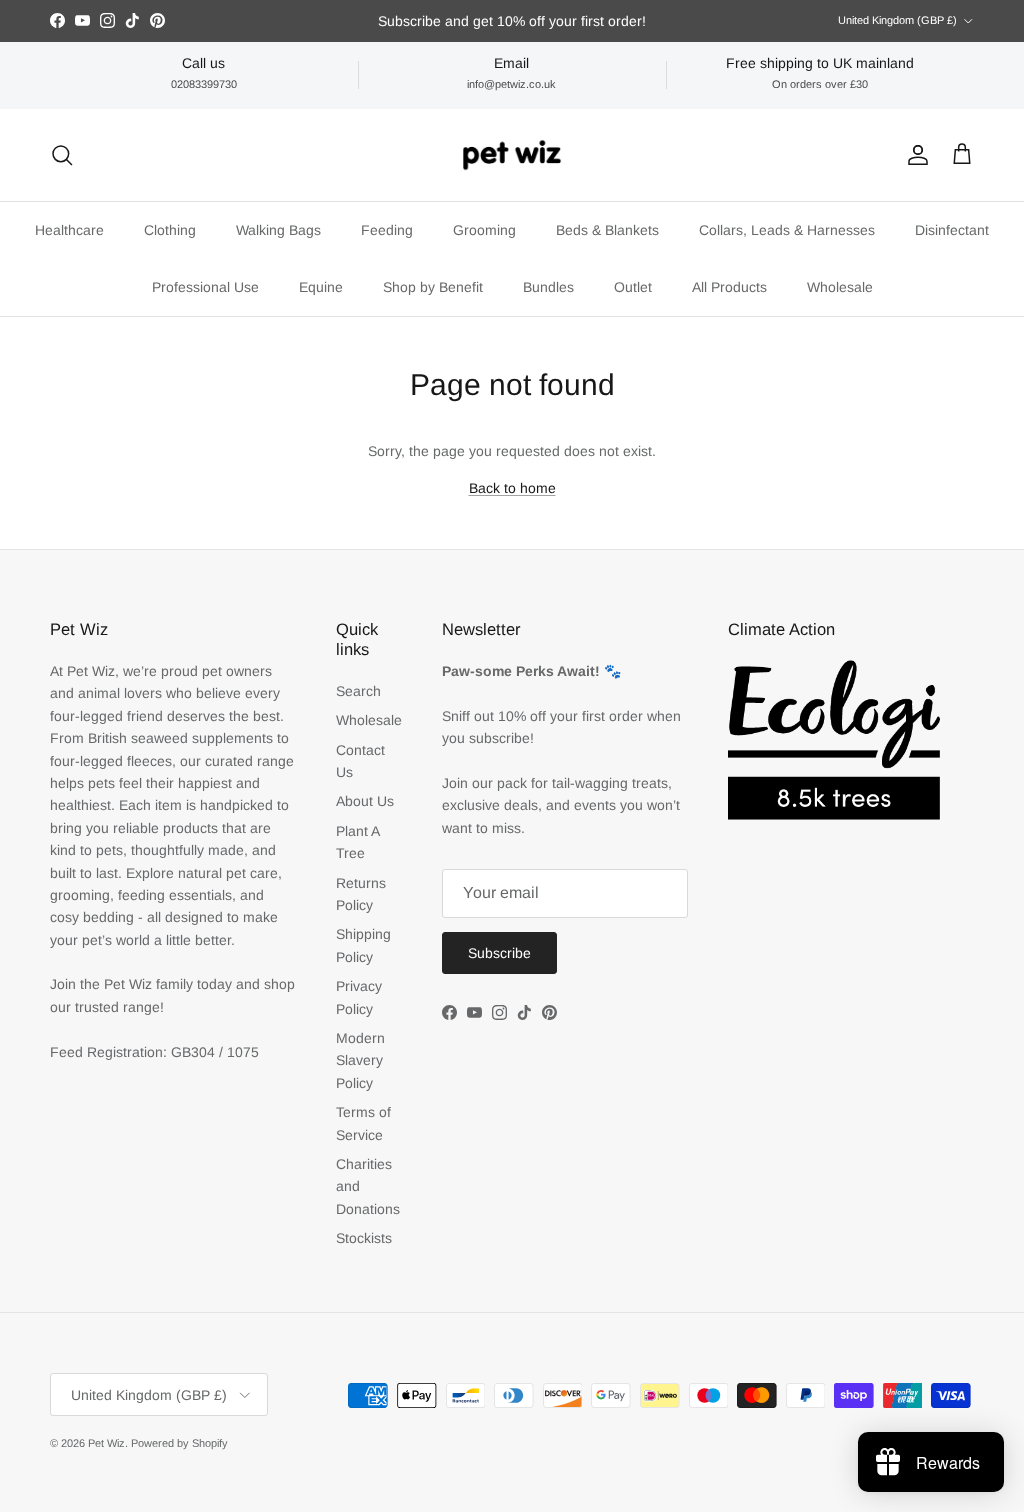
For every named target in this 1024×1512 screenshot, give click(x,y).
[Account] (914, 155)
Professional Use (205, 287)
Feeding (387, 230)
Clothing (170, 230)
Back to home (512, 488)
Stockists (364, 1238)
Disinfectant (952, 230)
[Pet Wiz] (512, 155)
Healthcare (69, 230)
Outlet (633, 287)
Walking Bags (278, 230)
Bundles (548, 287)
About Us (365, 801)
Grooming (484, 230)
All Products (729, 287)
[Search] (62, 155)
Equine (321, 287)
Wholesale (840, 287)
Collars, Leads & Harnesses (787, 230)
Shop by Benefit (433, 287)
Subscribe (499, 953)
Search (358, 691)
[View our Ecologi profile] (834, 740)
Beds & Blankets (607, 230)
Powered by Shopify (179, 1443)
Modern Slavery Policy (360, 1060)
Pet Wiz (106, 1443)
